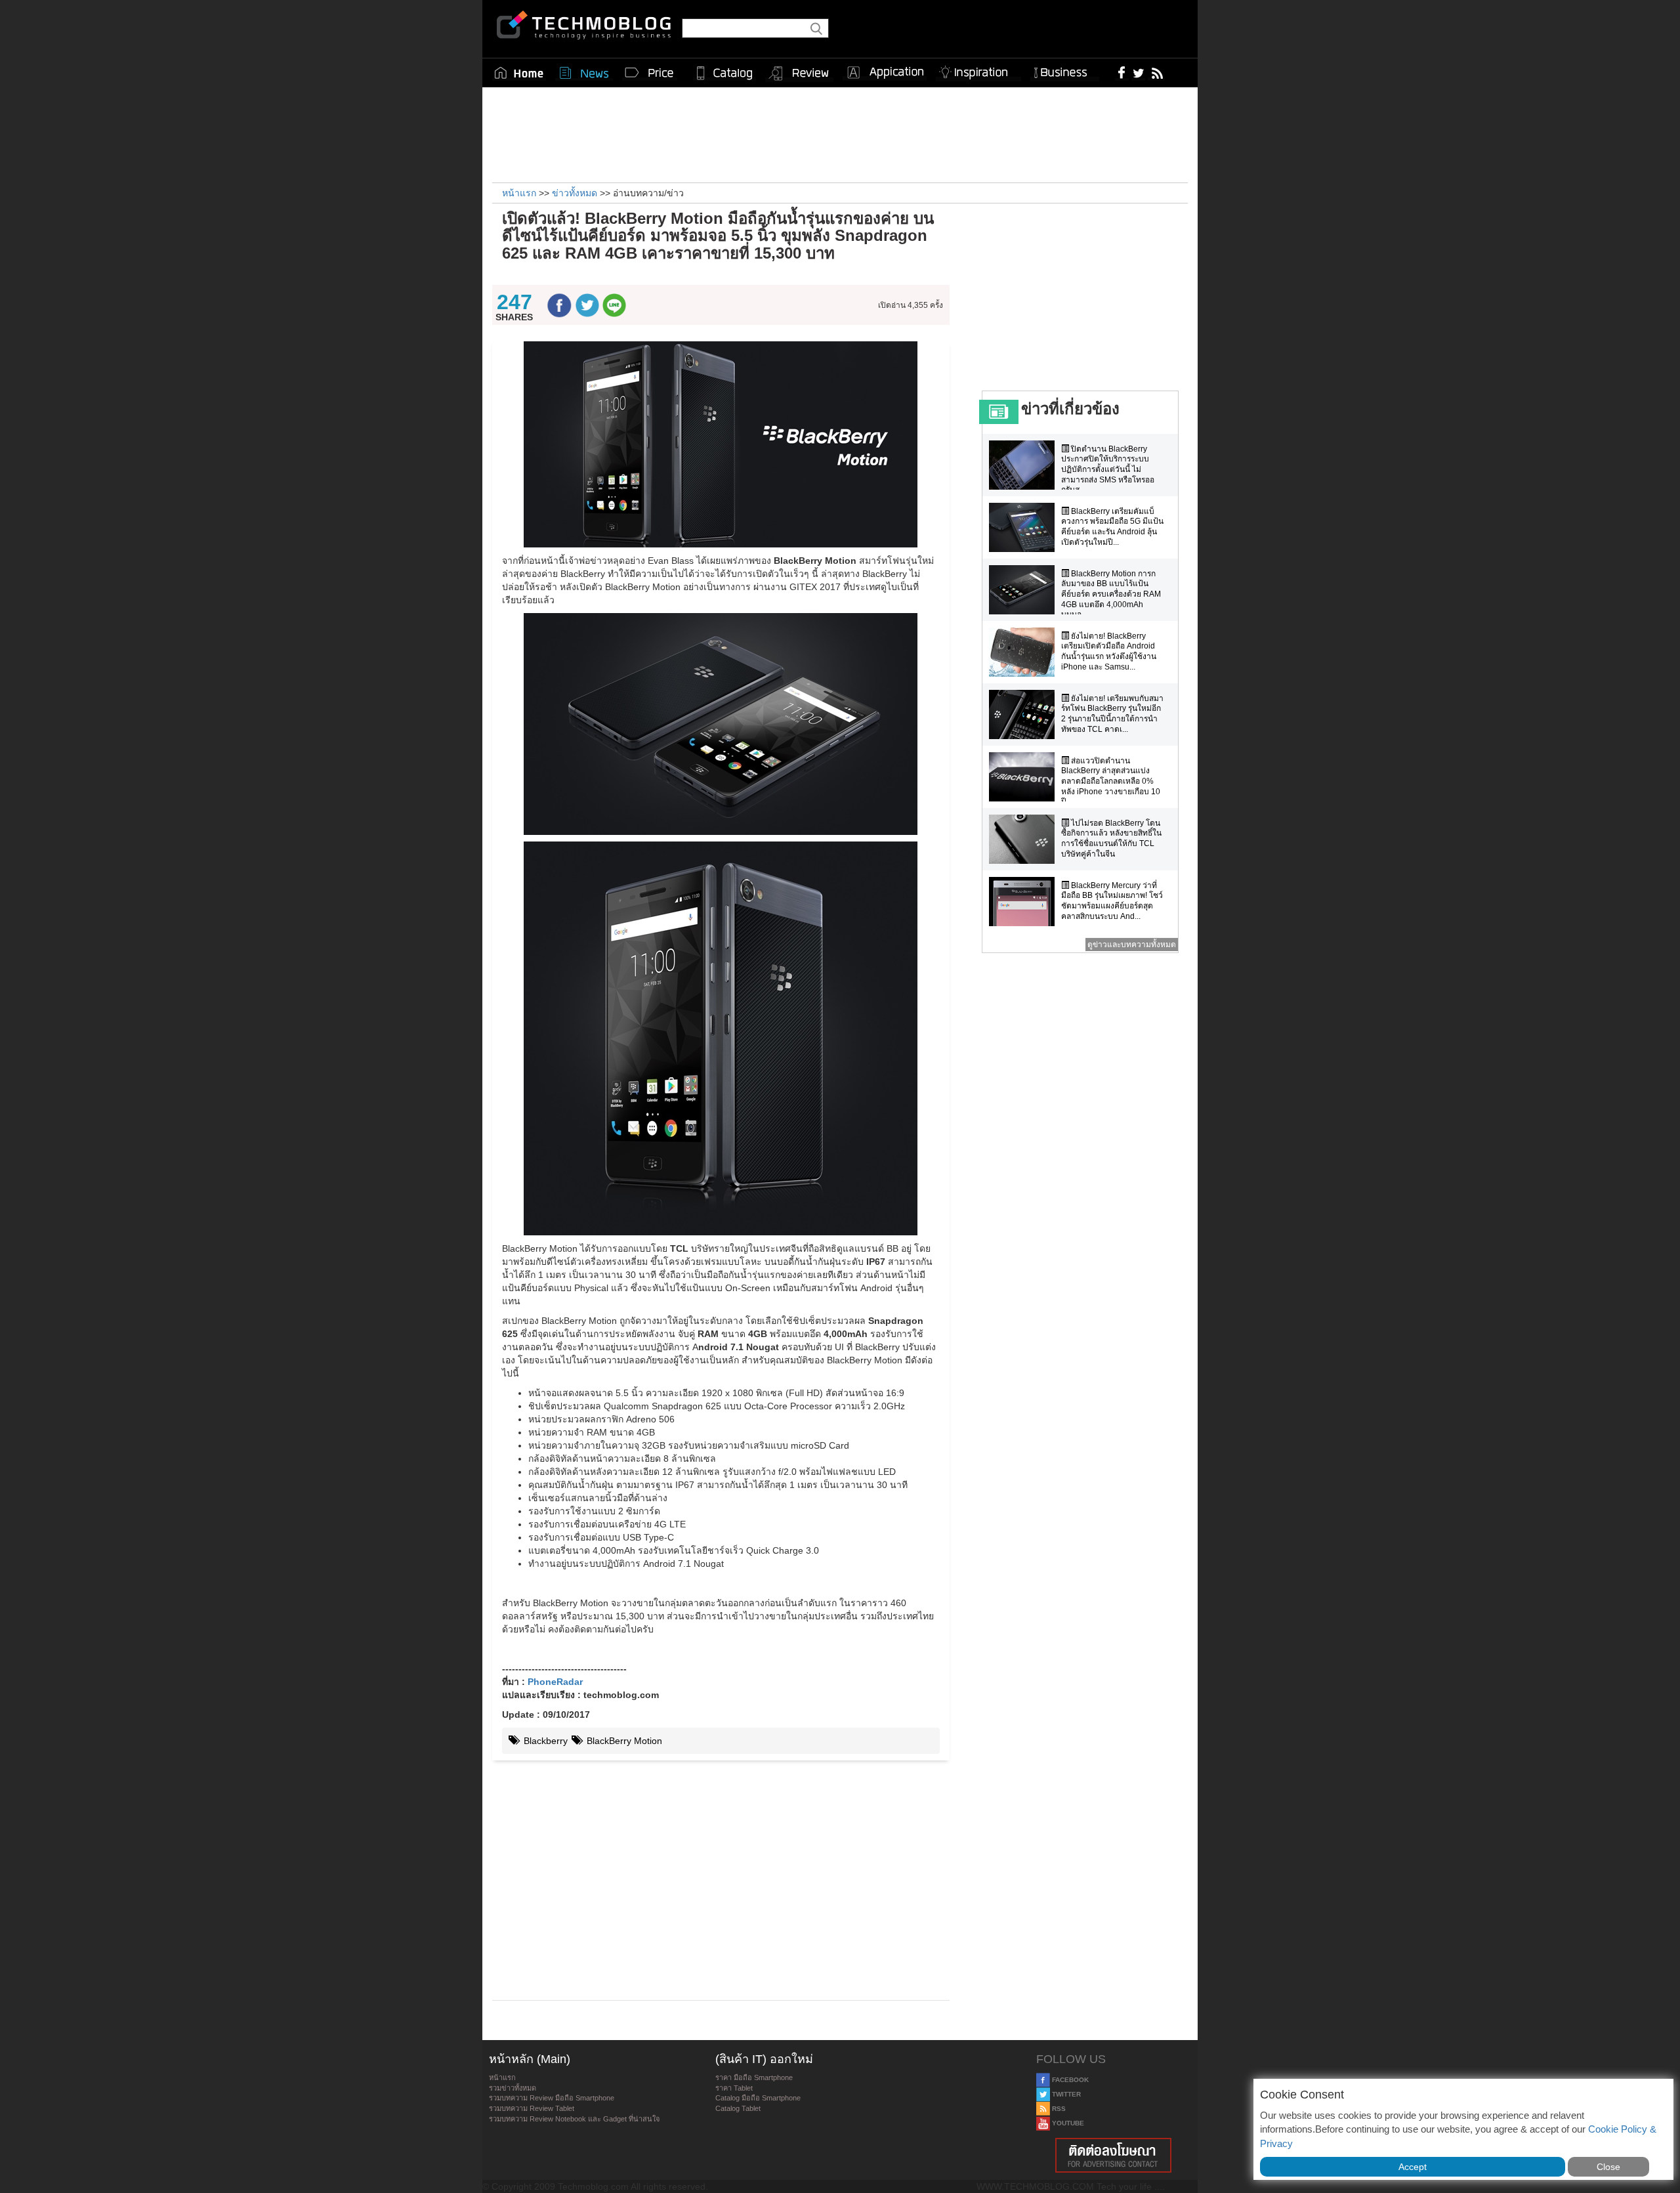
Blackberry (544, 1741)
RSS (1058, 2109)
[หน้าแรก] (519, 73)
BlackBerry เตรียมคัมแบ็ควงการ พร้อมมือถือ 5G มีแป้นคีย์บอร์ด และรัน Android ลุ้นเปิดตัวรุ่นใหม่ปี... (1112, 527)
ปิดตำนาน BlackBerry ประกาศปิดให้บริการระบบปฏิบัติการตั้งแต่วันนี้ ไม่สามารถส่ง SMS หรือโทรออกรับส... (1108, 469)
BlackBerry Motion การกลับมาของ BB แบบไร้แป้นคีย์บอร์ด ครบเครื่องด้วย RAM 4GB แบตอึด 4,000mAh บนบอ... (1111, 594)
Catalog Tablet (738, 2108)
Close (1608, 2167)
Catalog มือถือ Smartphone (758, 2098)
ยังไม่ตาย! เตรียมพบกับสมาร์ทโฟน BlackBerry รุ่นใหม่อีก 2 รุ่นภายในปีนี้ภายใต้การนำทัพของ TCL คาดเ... (1112, 714)
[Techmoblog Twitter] (1138, 72)
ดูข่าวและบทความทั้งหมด (1132, 945)
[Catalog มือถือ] (724, 73)
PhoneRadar (555, 1682)
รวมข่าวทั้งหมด (513, 2088)
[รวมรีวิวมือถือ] (799, 74)
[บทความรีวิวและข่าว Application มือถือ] (885, 73)
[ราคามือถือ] (650, 73)
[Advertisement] (840, 133)
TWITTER (1065, 2094)
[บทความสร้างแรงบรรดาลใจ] (978, 70)
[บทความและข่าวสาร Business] (1065, 70)
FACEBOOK (1069, 2080)
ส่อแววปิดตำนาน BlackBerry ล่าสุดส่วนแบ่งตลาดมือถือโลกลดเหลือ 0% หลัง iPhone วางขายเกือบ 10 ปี (1111, 781)
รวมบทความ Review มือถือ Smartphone (552, 2098)
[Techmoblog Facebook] (1122, 72)
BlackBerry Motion (623, 1741)
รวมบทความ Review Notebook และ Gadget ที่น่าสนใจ (574, 2119)
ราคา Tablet (734, 2088)
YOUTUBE (1067, 2123)
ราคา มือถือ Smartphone (754, 2077)
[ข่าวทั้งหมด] (584, 73)
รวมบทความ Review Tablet (532, 2108)
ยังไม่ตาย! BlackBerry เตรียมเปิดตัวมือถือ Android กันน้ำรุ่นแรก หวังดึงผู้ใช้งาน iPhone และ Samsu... (1109, 651)
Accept (1413, 2167)
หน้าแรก (502, 2077)
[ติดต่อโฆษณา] (1114, 2155)
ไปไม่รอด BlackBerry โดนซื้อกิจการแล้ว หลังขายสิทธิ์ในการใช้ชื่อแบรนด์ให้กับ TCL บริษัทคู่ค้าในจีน (1111, 839)
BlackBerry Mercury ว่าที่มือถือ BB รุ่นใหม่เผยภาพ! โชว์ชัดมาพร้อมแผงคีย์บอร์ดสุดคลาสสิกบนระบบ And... (1112, 901)
